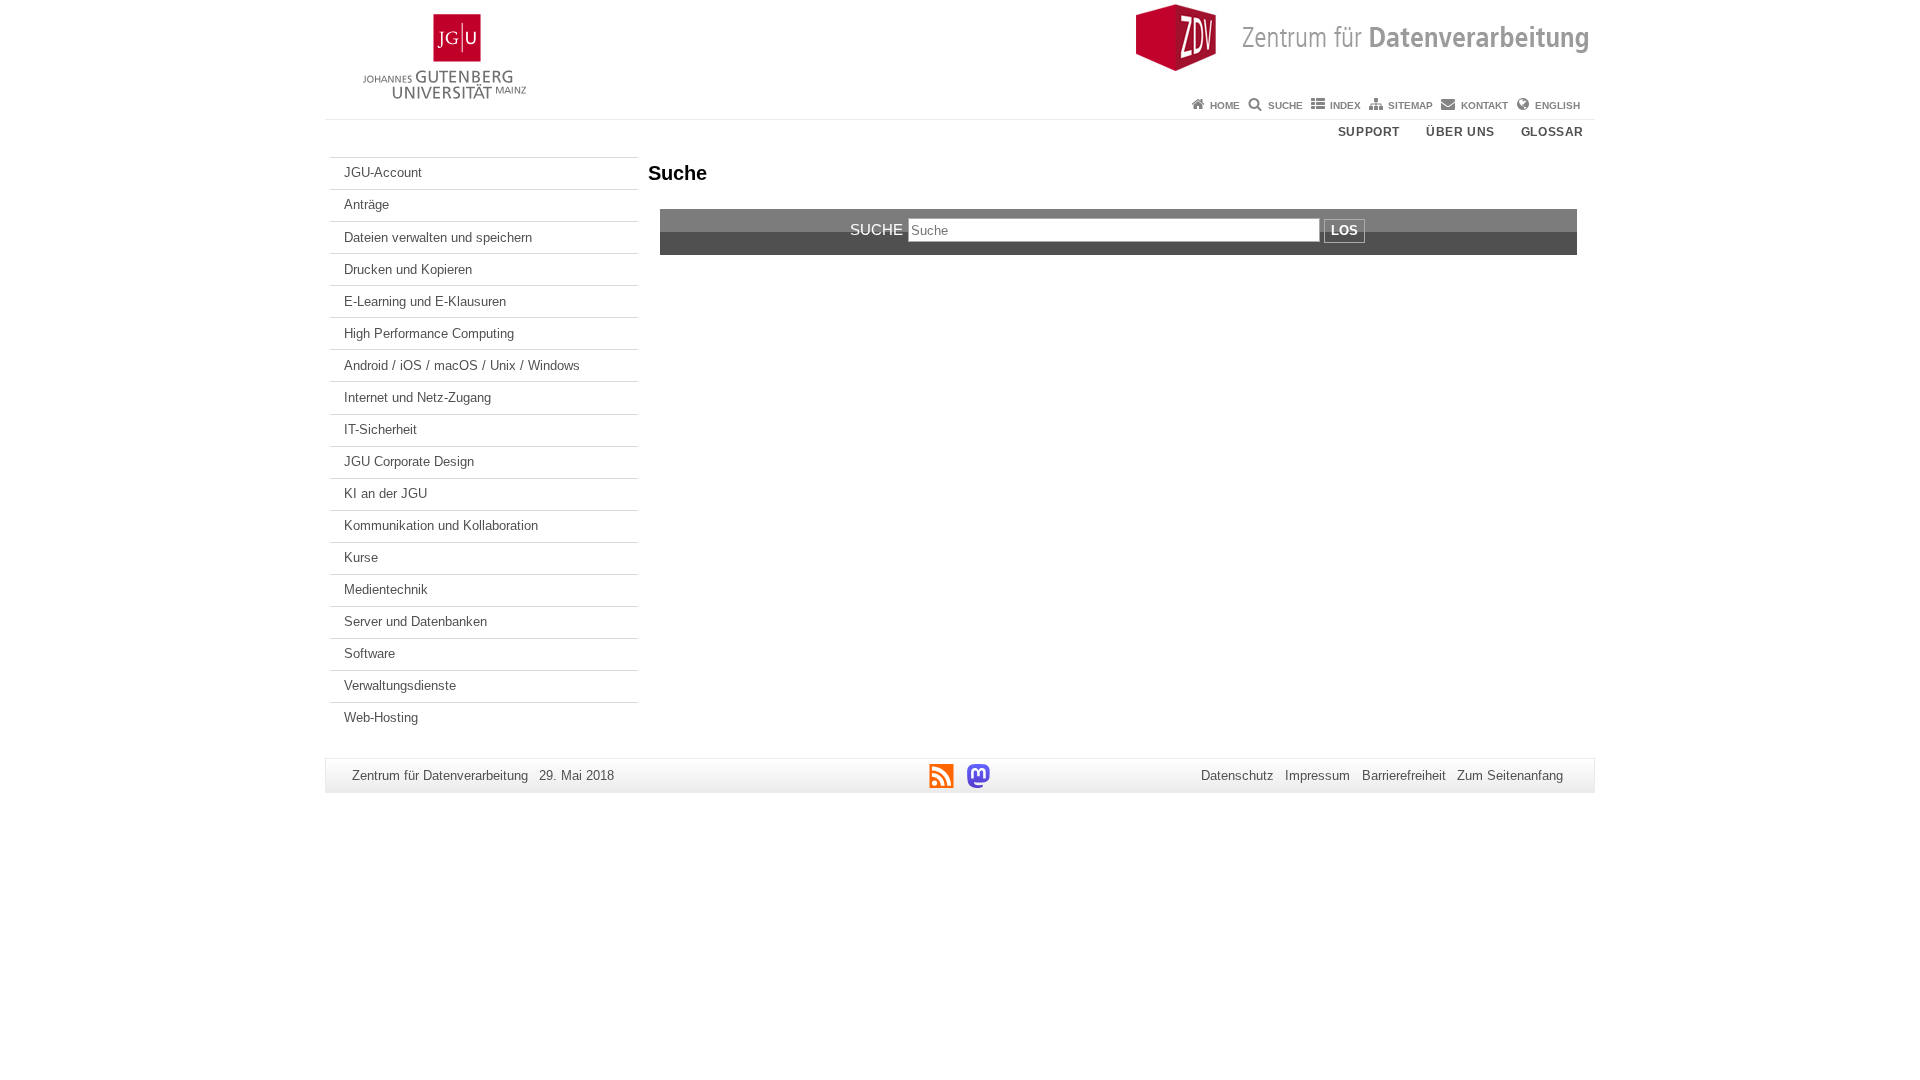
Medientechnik (386, 589)
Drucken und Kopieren (408, 269)
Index (1345, 105)
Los (1344, 230)
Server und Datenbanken (415, 621)
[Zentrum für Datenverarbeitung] (960, 45)
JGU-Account (383, 172)
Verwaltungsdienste (400, 685)
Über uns (1460, 132)
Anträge (366, 204)
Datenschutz (1237, 775)
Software (369, 653)
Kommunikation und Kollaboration (441, 525)
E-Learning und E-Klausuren (425, 301)
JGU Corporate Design (409, 461)
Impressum (1317, 775)
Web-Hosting (381, 717)
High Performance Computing (429, 333)
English (1557, 105)
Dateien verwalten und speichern (438, 237)
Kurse (361, 557)
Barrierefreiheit (1404, 775)
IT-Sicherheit (380, 429)
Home (1225, 105)
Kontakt (1484, 105)
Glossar (1552, 132)
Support (1369, 132)
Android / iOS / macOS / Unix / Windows (462, 365)
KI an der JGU (385, 493)
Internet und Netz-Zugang (417, 397)
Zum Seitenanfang (1510, 775)
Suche (1285, 105)
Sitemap (1410, 105)
